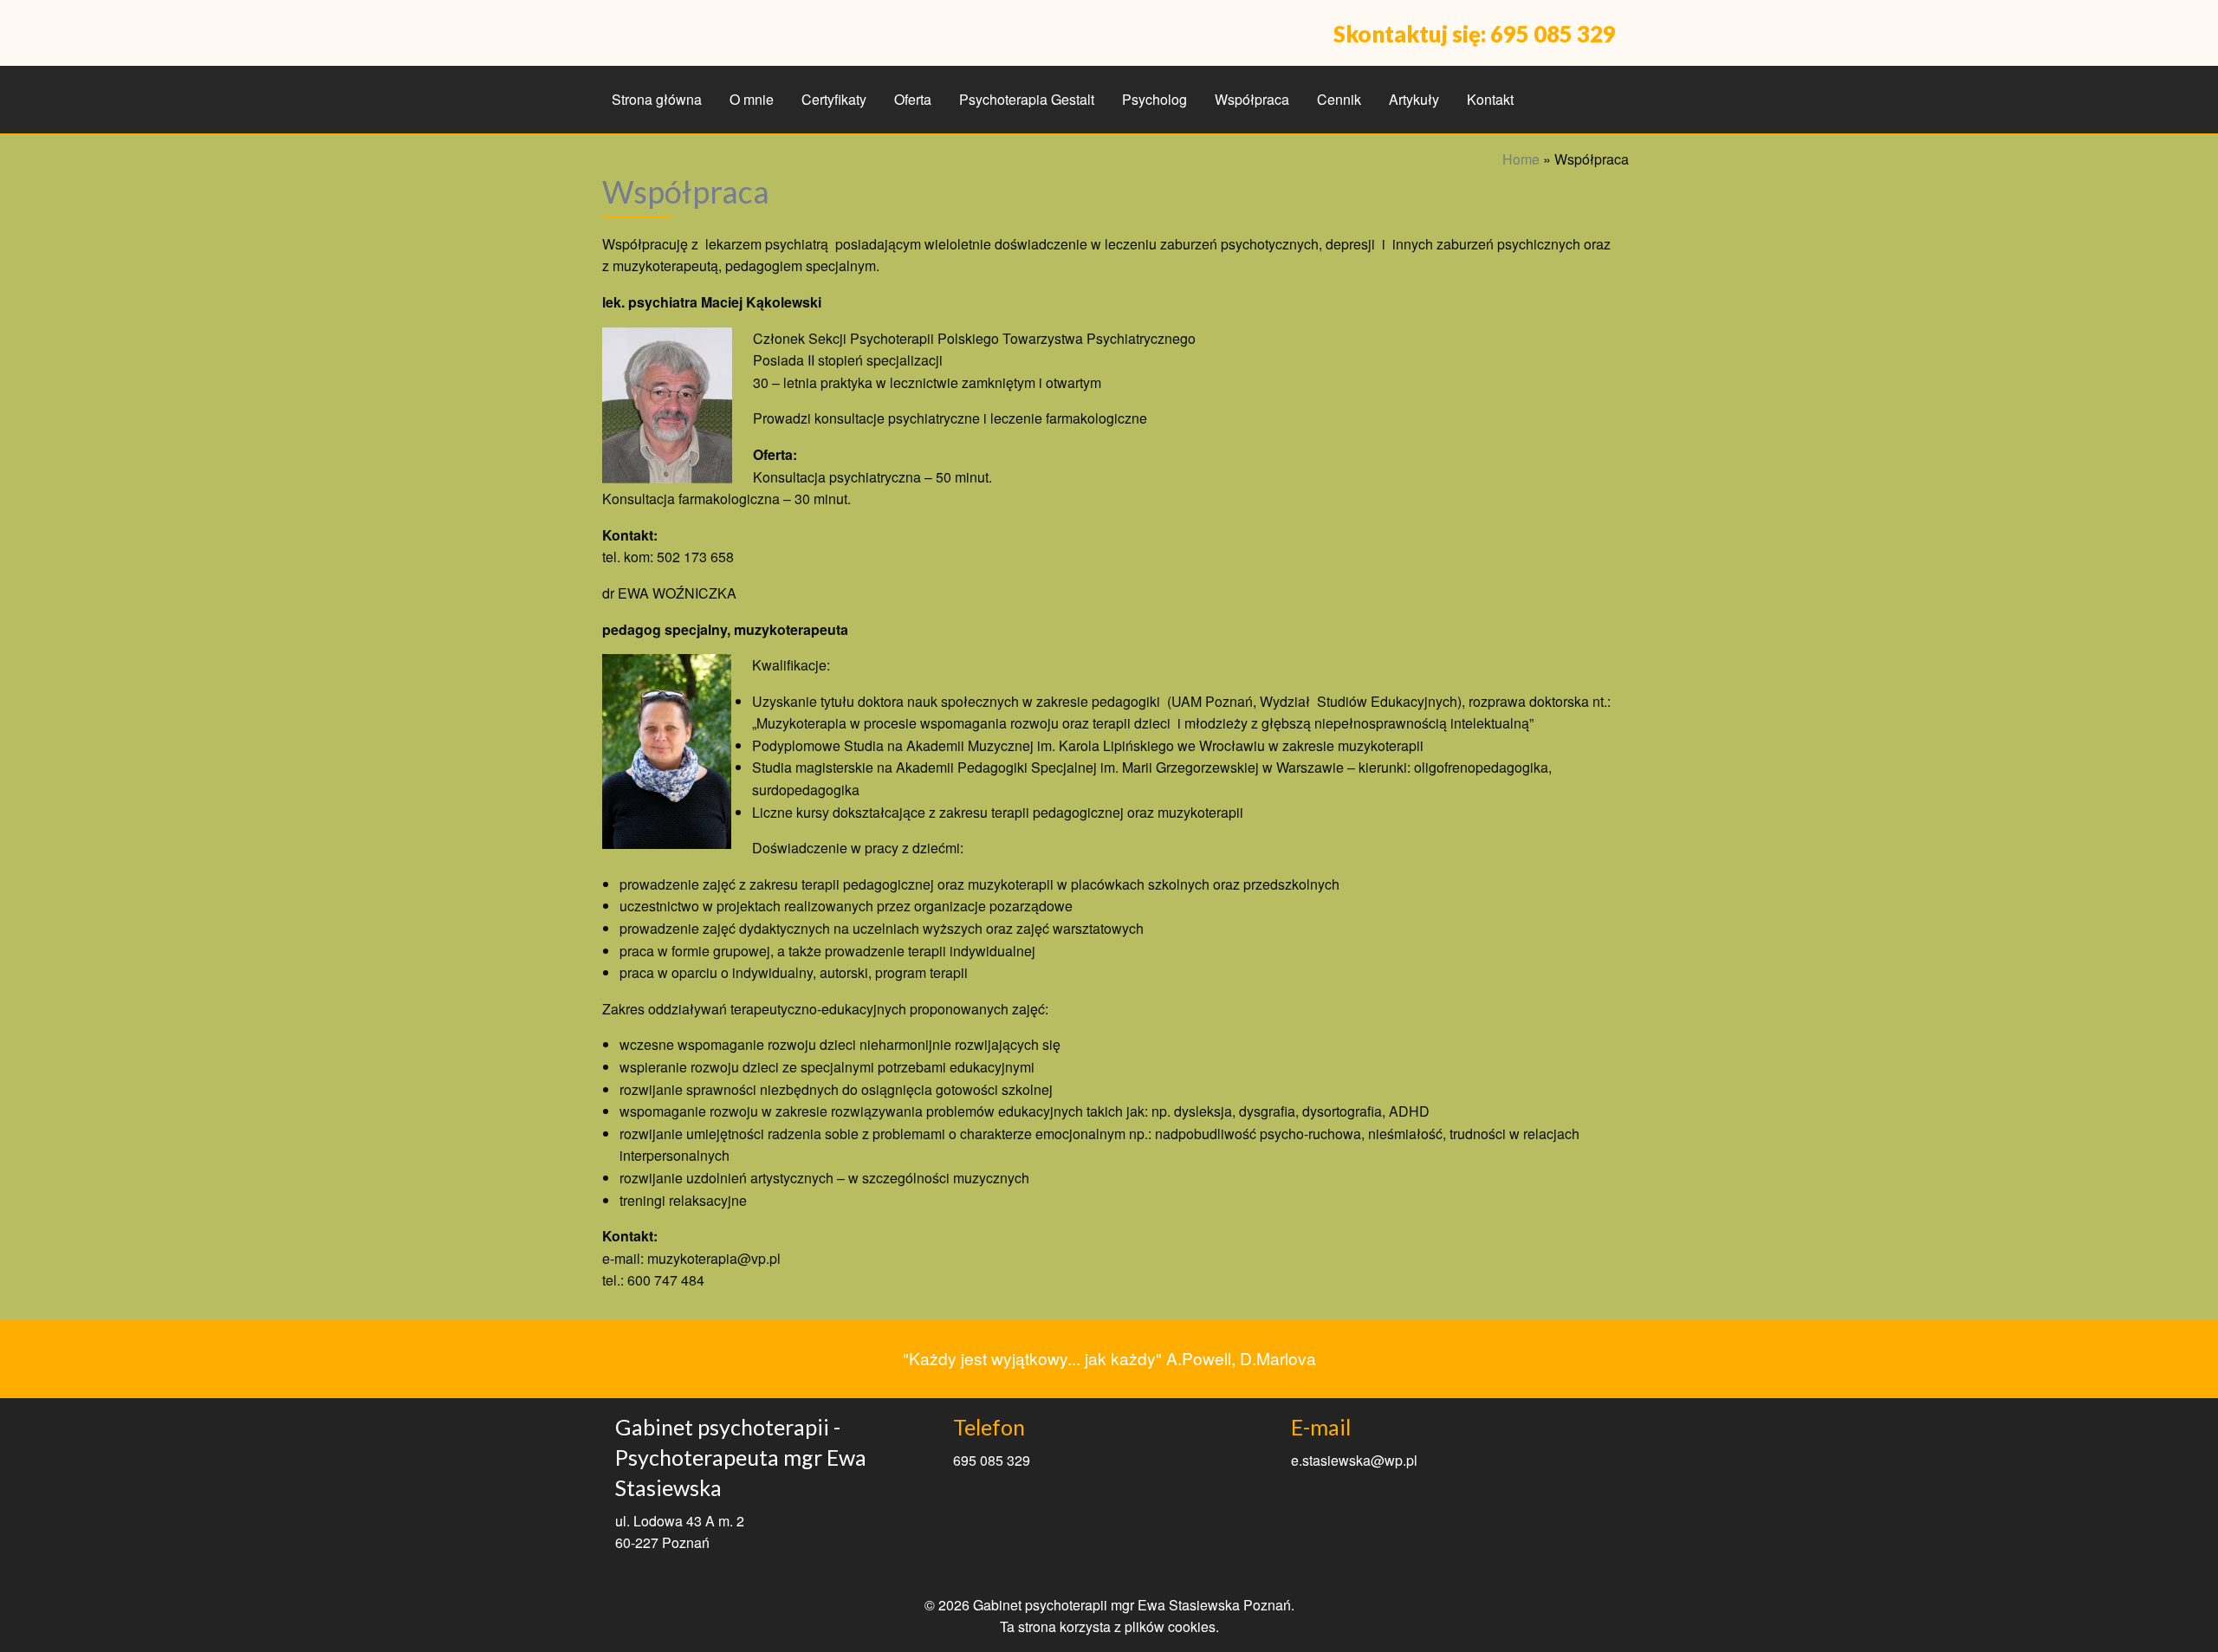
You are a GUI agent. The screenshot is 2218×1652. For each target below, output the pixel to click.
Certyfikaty (834, 99)
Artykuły (1414, 99)
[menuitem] (657, 100)
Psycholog (1154, 99)
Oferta (913, 99)
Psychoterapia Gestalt (1027, 99)
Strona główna (657, 99)
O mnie (752, 99)
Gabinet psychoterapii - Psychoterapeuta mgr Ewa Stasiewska (741, 1457)
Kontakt (1490, 99)
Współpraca (1252, 99)
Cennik (1339, 99)
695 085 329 (1553, 34)
